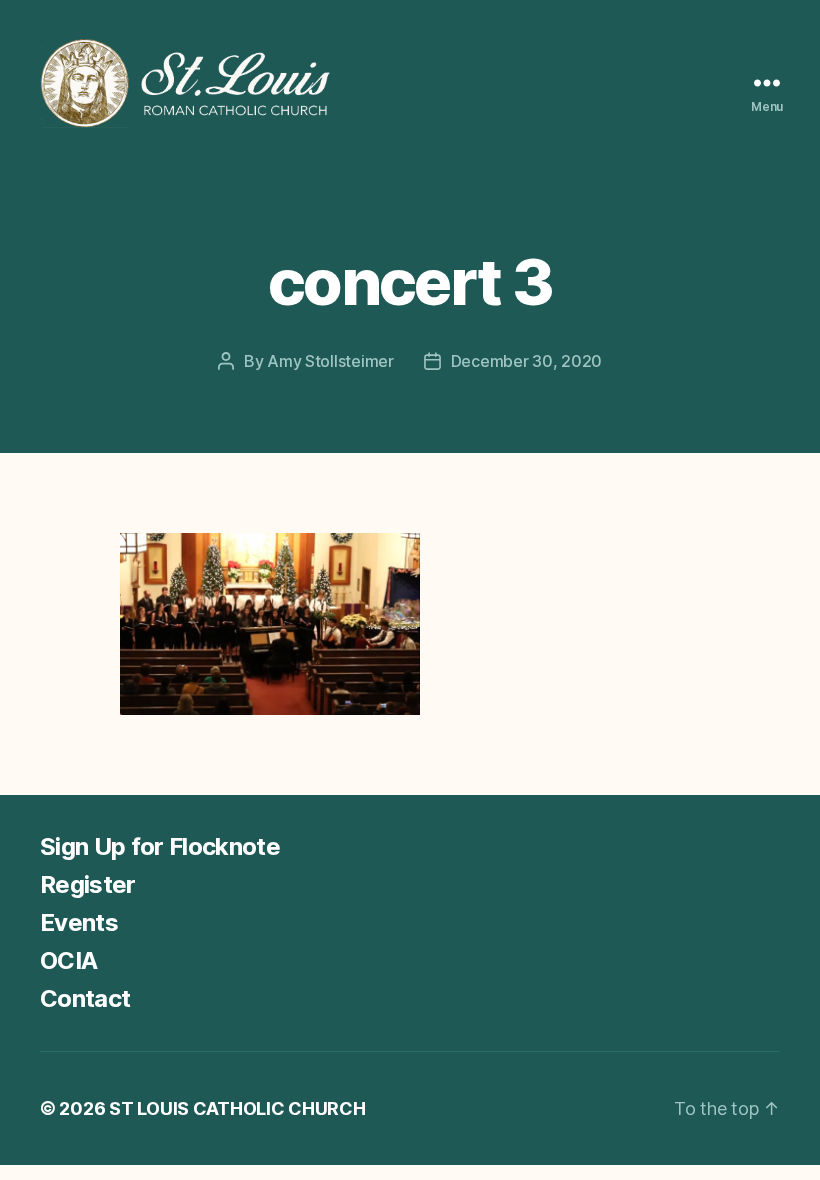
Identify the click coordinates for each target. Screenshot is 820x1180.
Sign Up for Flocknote (160, 846)
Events (79, 922)
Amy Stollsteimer (330, 361)
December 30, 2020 (526, 361)
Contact (85, 998)
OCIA (68, 960)
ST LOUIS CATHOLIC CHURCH (237, 1108)
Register (88, 884)
